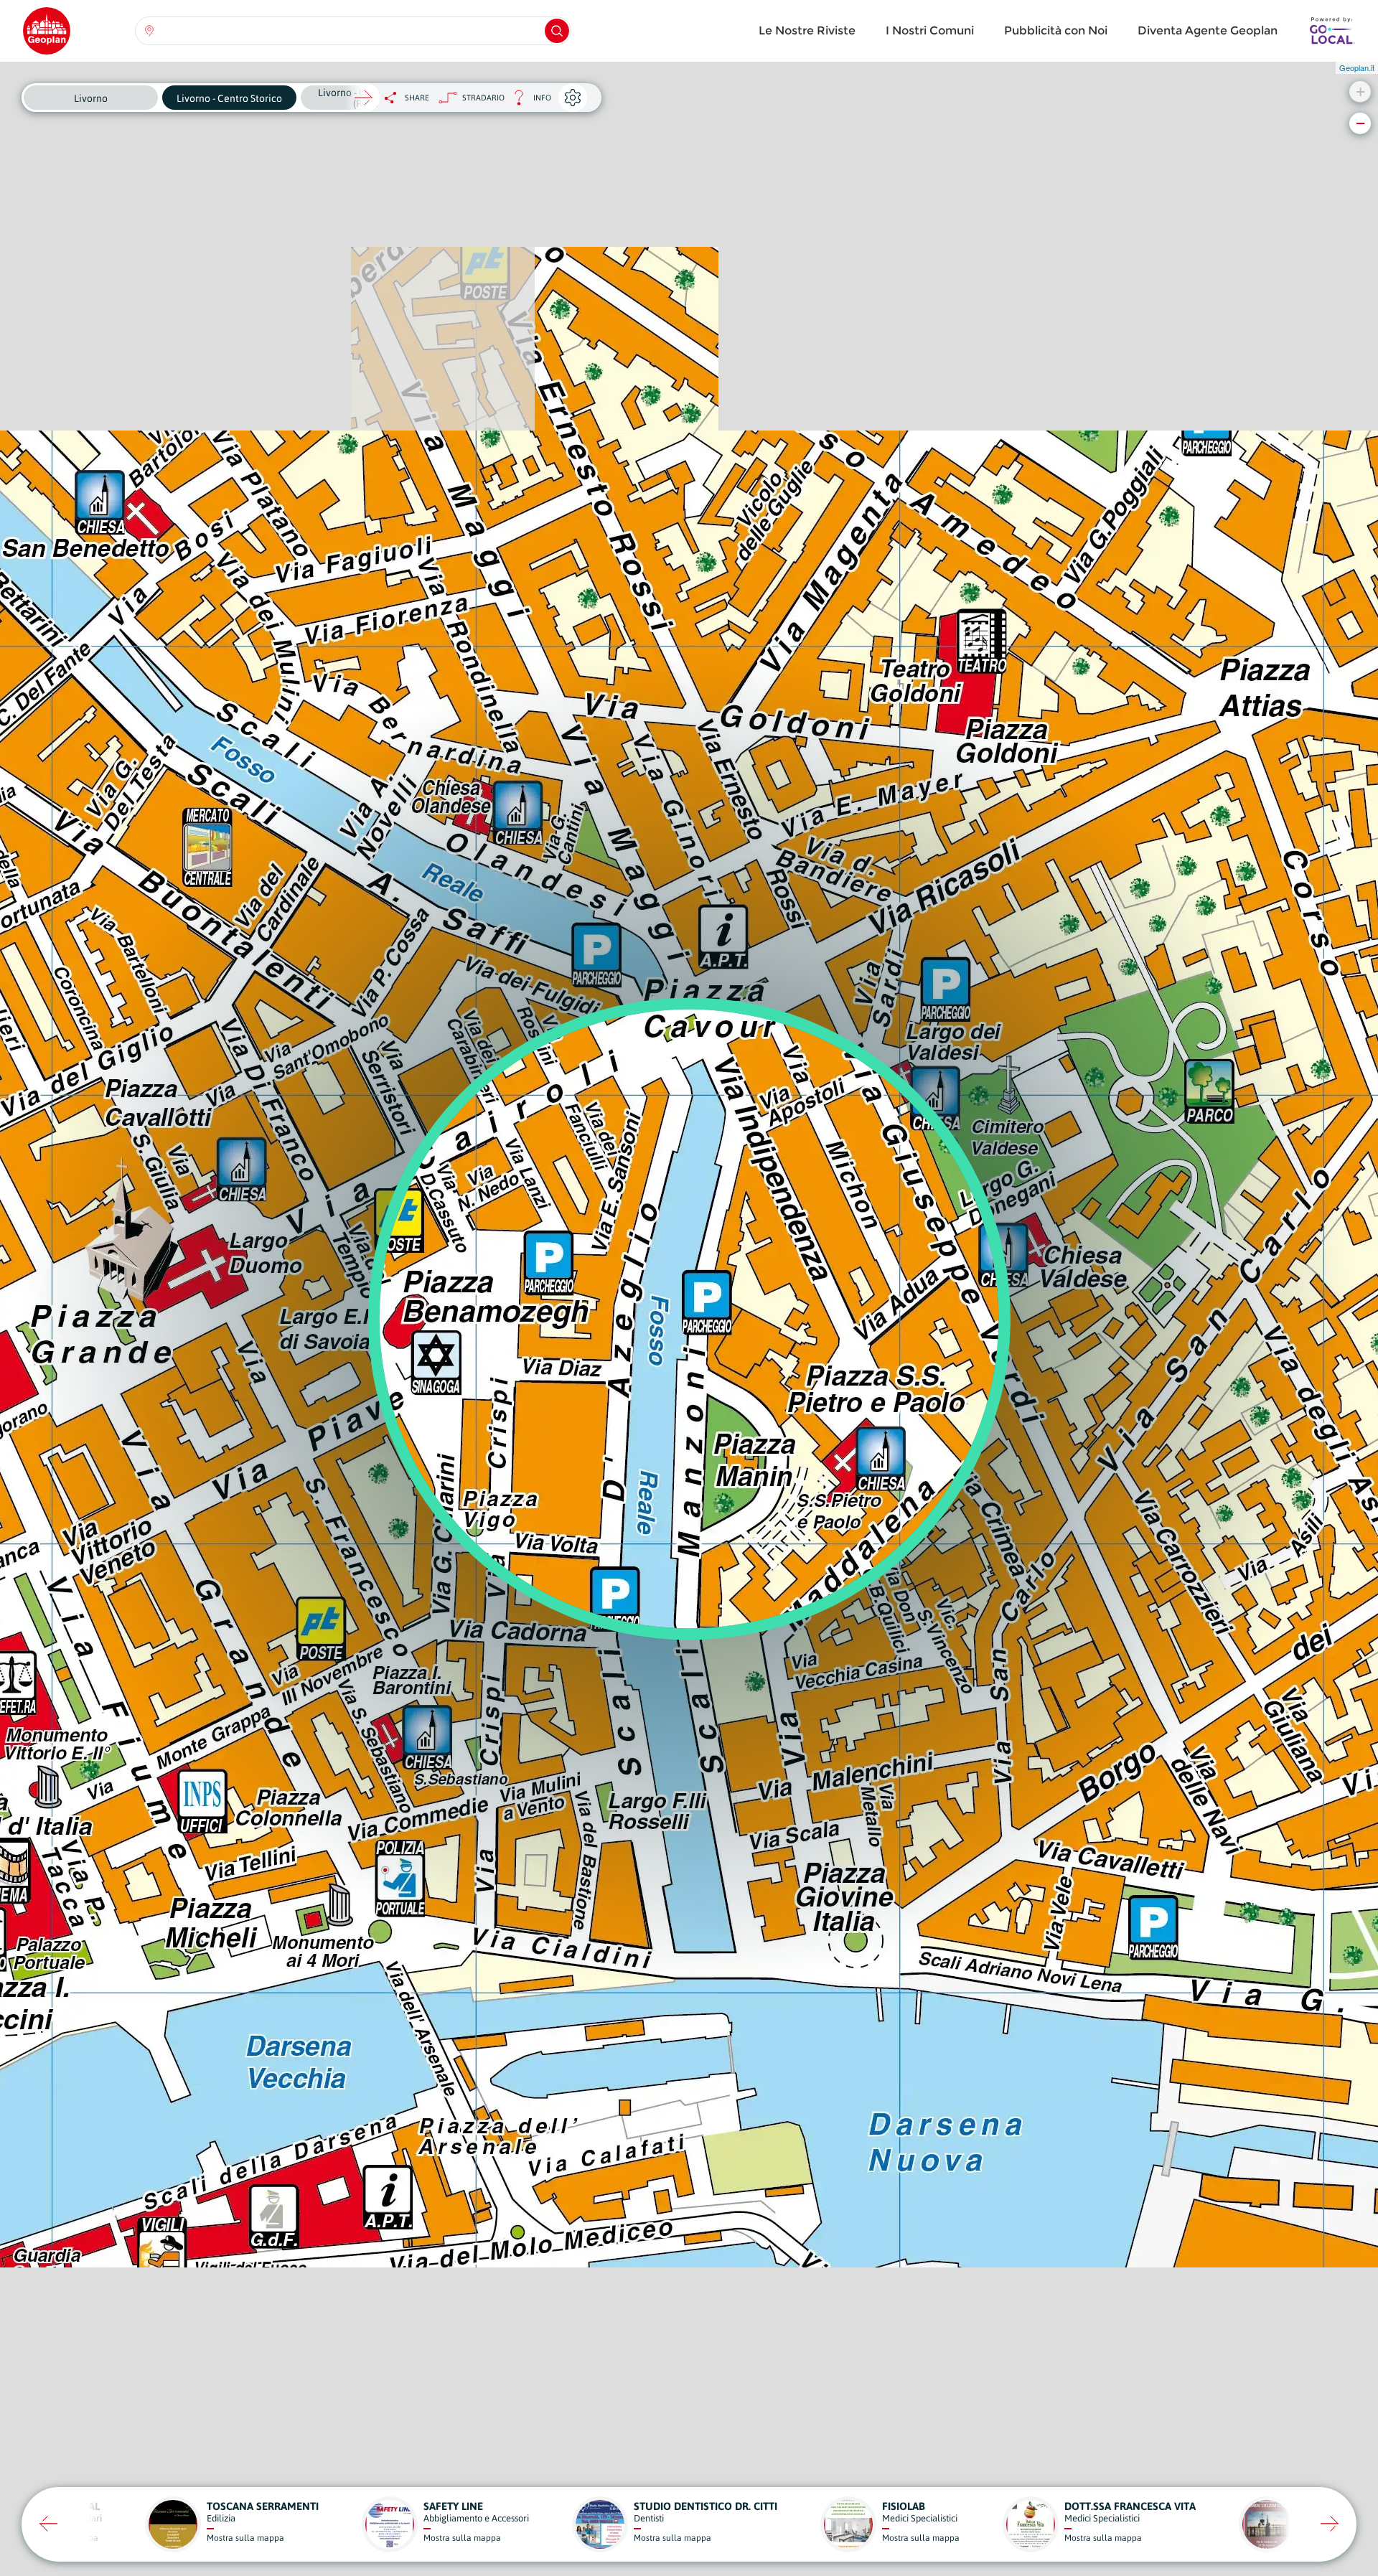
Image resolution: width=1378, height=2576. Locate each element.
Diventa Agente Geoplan (1208, 30)
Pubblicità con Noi (1056, 30)
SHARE (417, 98)
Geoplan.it (1357, 67)
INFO (528, 102)
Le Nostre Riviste (807, 30)
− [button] (1360, 123)
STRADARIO (483, 98)
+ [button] (1360, 91)
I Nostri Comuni (930, 30)
